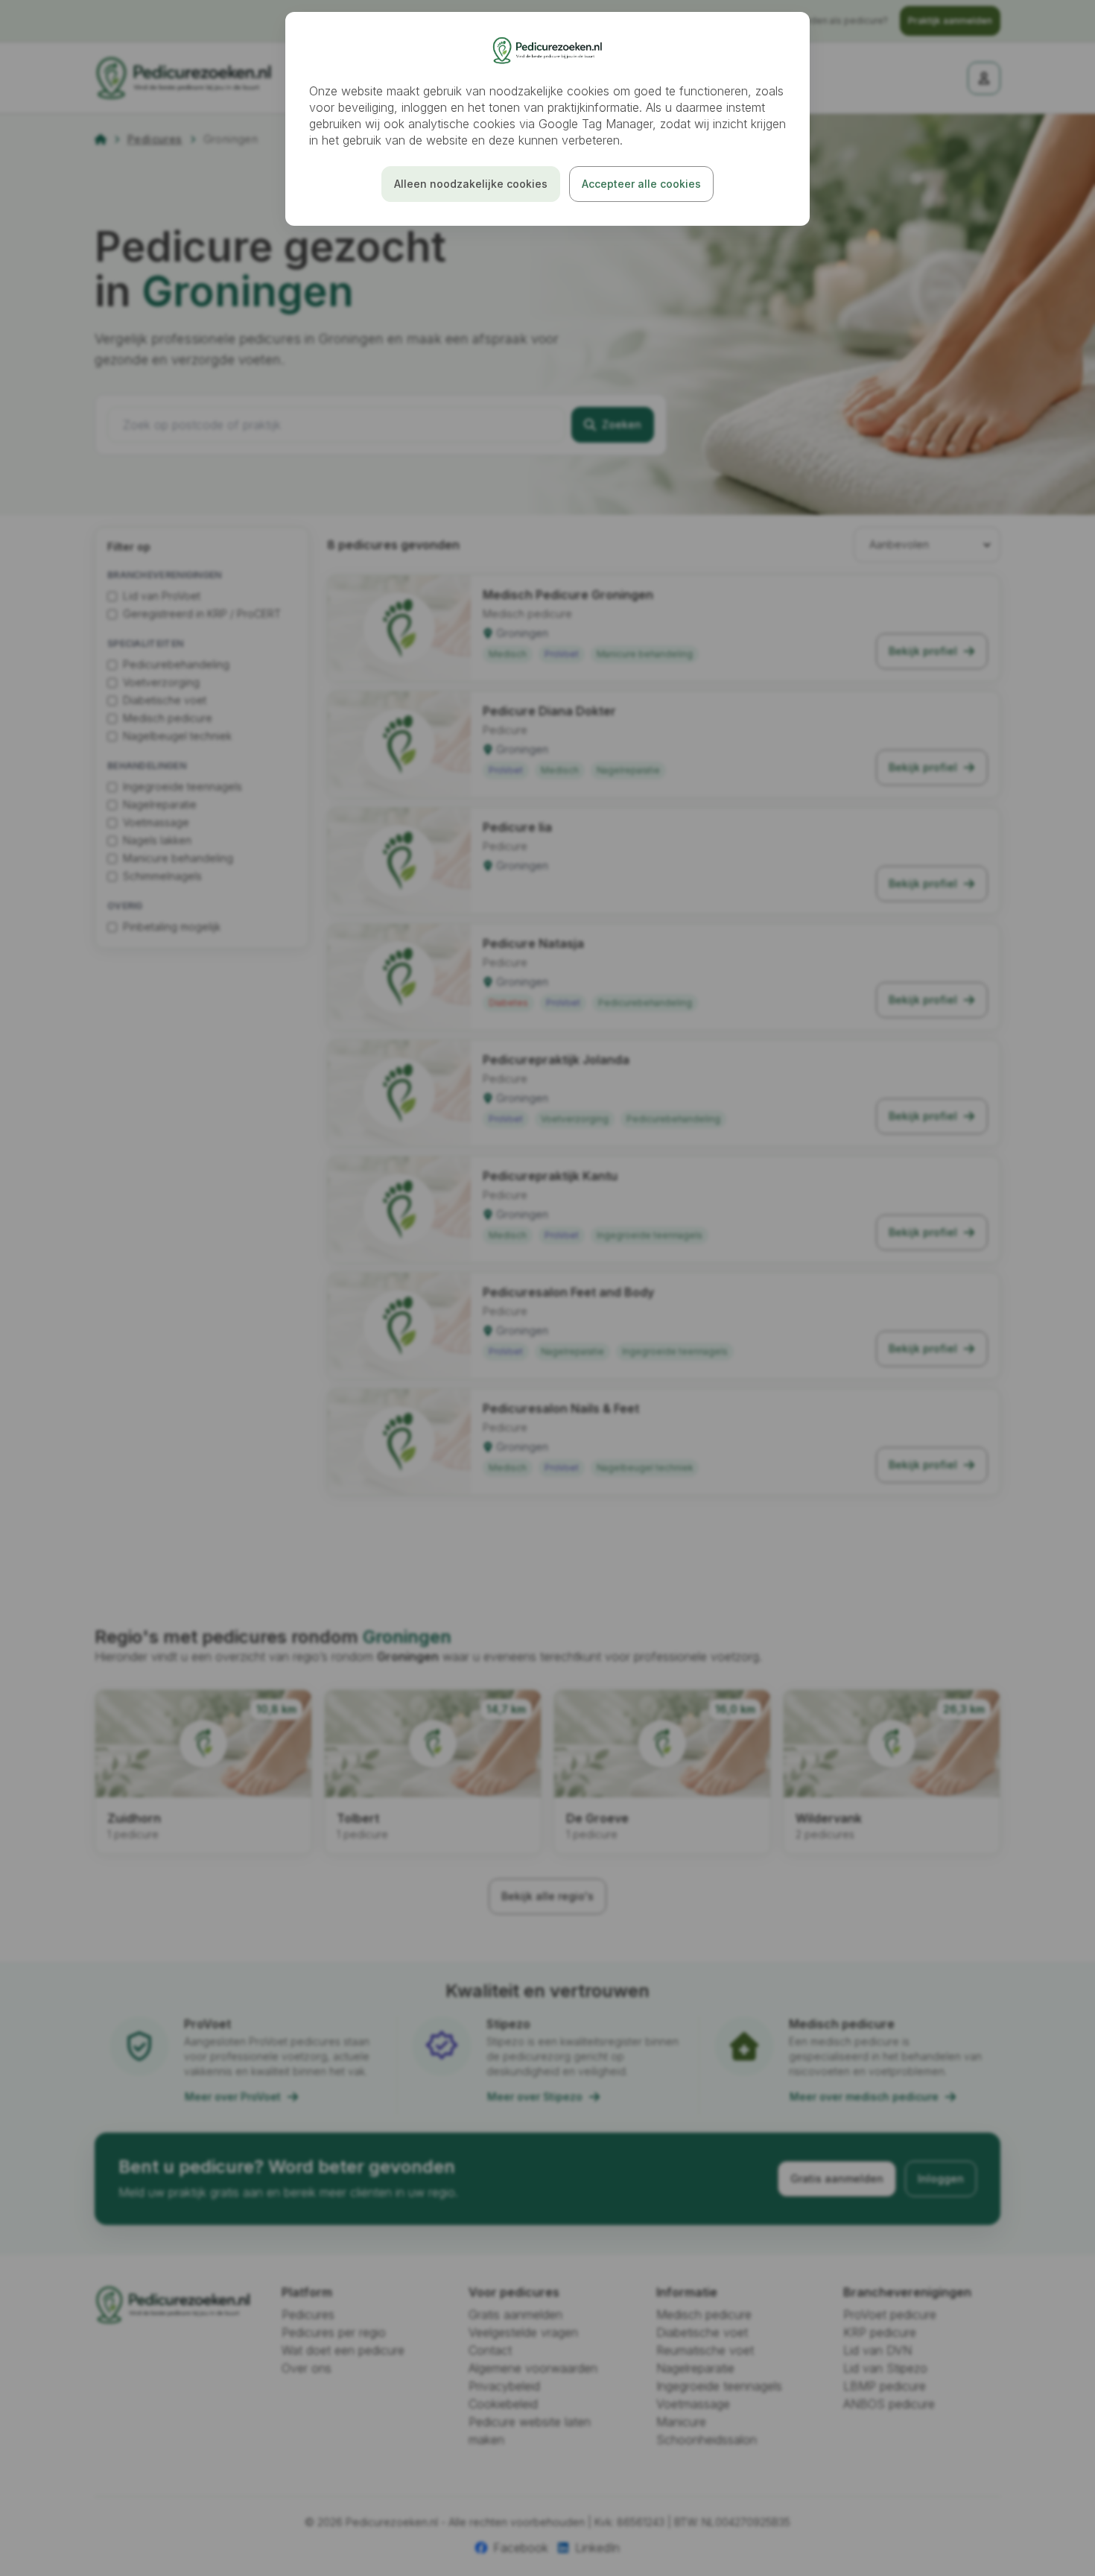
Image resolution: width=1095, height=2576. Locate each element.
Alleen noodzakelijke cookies (471, 184)
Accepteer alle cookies (641, 184)
